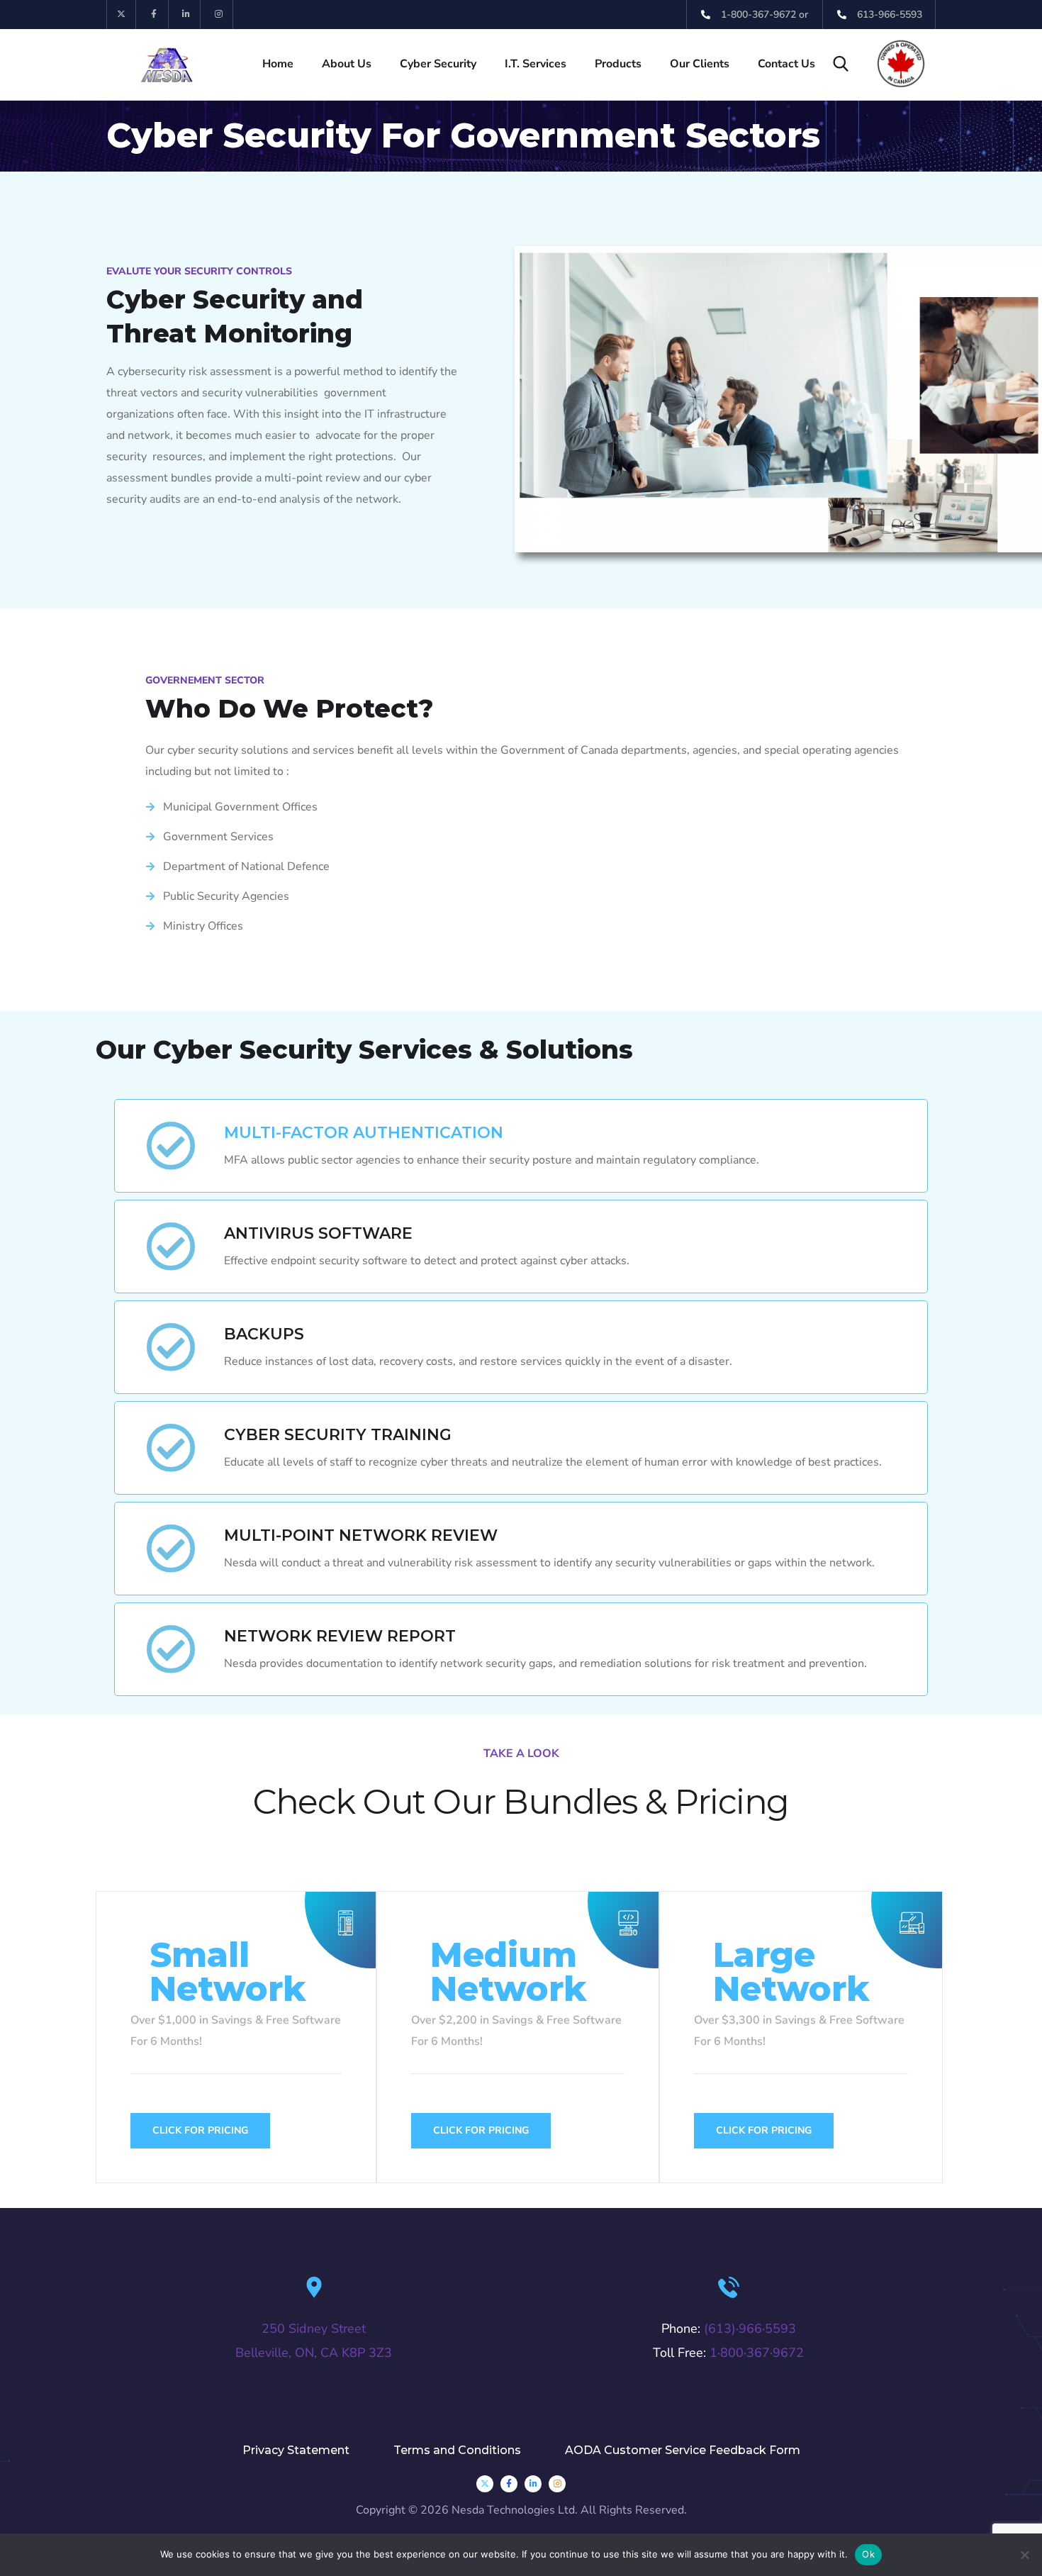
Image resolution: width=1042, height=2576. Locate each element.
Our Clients (700, 64)
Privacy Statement (296, 2450)
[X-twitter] (122, 15)
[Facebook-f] (154, 15)
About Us (347, 64)
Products (618, 64)
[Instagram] (219, 15)
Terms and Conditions (457, 2450)
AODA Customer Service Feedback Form (683, 2450)
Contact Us (786, 64)
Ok (868, 2554)
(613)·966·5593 (750, 2329)
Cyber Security (438, 64)
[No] (1024, 2555)
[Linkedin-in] (187, 15)
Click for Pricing (200, 2130)
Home (278, 64)
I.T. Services (536, 64)
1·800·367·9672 (757, 2353)
